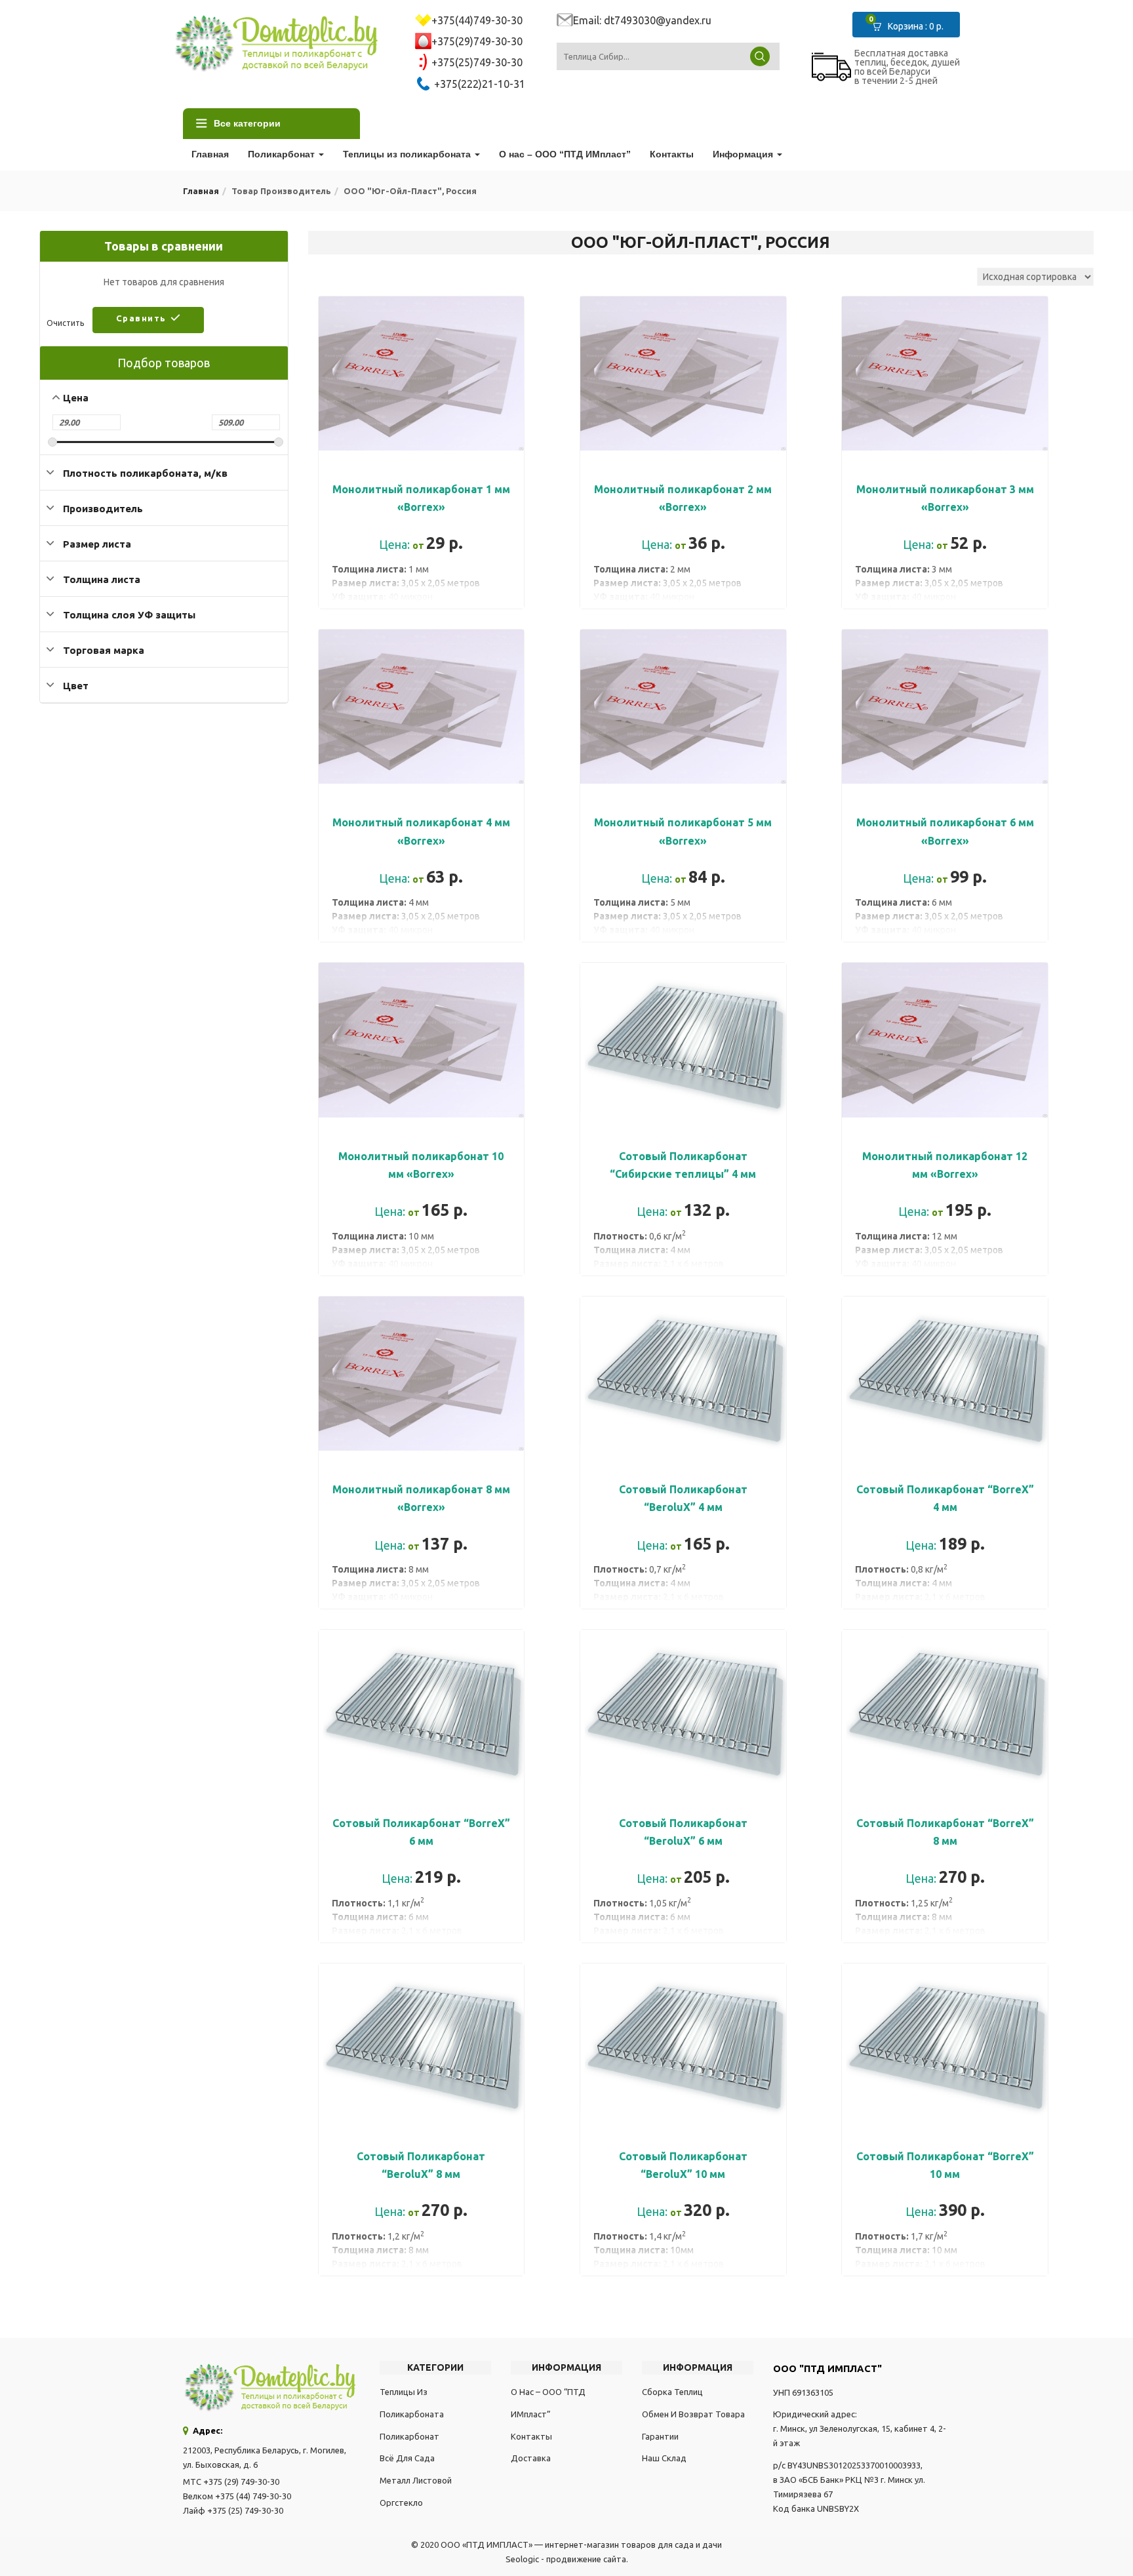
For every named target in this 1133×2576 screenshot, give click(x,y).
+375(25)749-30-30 (477, 62)
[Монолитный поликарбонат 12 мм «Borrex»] (945, 970)
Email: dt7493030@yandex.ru (642, 20)
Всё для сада (407, 2458)
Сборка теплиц (672, 2392)
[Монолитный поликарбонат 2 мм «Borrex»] (683, 304)
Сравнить (141, 318)
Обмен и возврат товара (693, 2414)
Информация (744, 154)
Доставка (531, 2458)
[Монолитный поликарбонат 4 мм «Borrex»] (422, 637)
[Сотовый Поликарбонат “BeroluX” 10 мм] (683, 1971)
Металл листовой (416, 2480)
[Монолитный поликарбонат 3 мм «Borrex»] (945, 304)
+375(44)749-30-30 (477, 20)
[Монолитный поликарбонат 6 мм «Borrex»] (945, 637)
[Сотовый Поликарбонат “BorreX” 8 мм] (945, 1637)
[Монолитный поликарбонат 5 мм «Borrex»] (683, 637)
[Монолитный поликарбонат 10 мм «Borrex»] (422, 970)
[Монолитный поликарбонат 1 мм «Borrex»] (422, 304)
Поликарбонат (283, 154)
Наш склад (664, 2458)
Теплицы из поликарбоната (408, 154)
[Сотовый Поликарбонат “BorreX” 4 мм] (945, 1304)
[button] (912, 25)
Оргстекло (401, 2503)
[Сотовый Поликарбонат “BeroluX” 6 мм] (683, 1637)
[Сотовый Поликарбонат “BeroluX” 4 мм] (683, 1304)
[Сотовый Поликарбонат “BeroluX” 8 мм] (422, 1971)
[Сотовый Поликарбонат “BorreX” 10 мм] (945, 1971)
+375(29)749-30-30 (477, 41)
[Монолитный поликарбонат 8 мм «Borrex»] (422, 1304)
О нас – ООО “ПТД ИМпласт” (565, 154)
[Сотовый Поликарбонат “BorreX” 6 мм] (422, 1637)
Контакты (672, 154)
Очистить (65, 323)
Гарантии (660, 2436)
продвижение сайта (586, 2559)
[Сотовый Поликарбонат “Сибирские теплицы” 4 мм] (683, 970)
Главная (210, 154)
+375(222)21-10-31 (478, 84)
